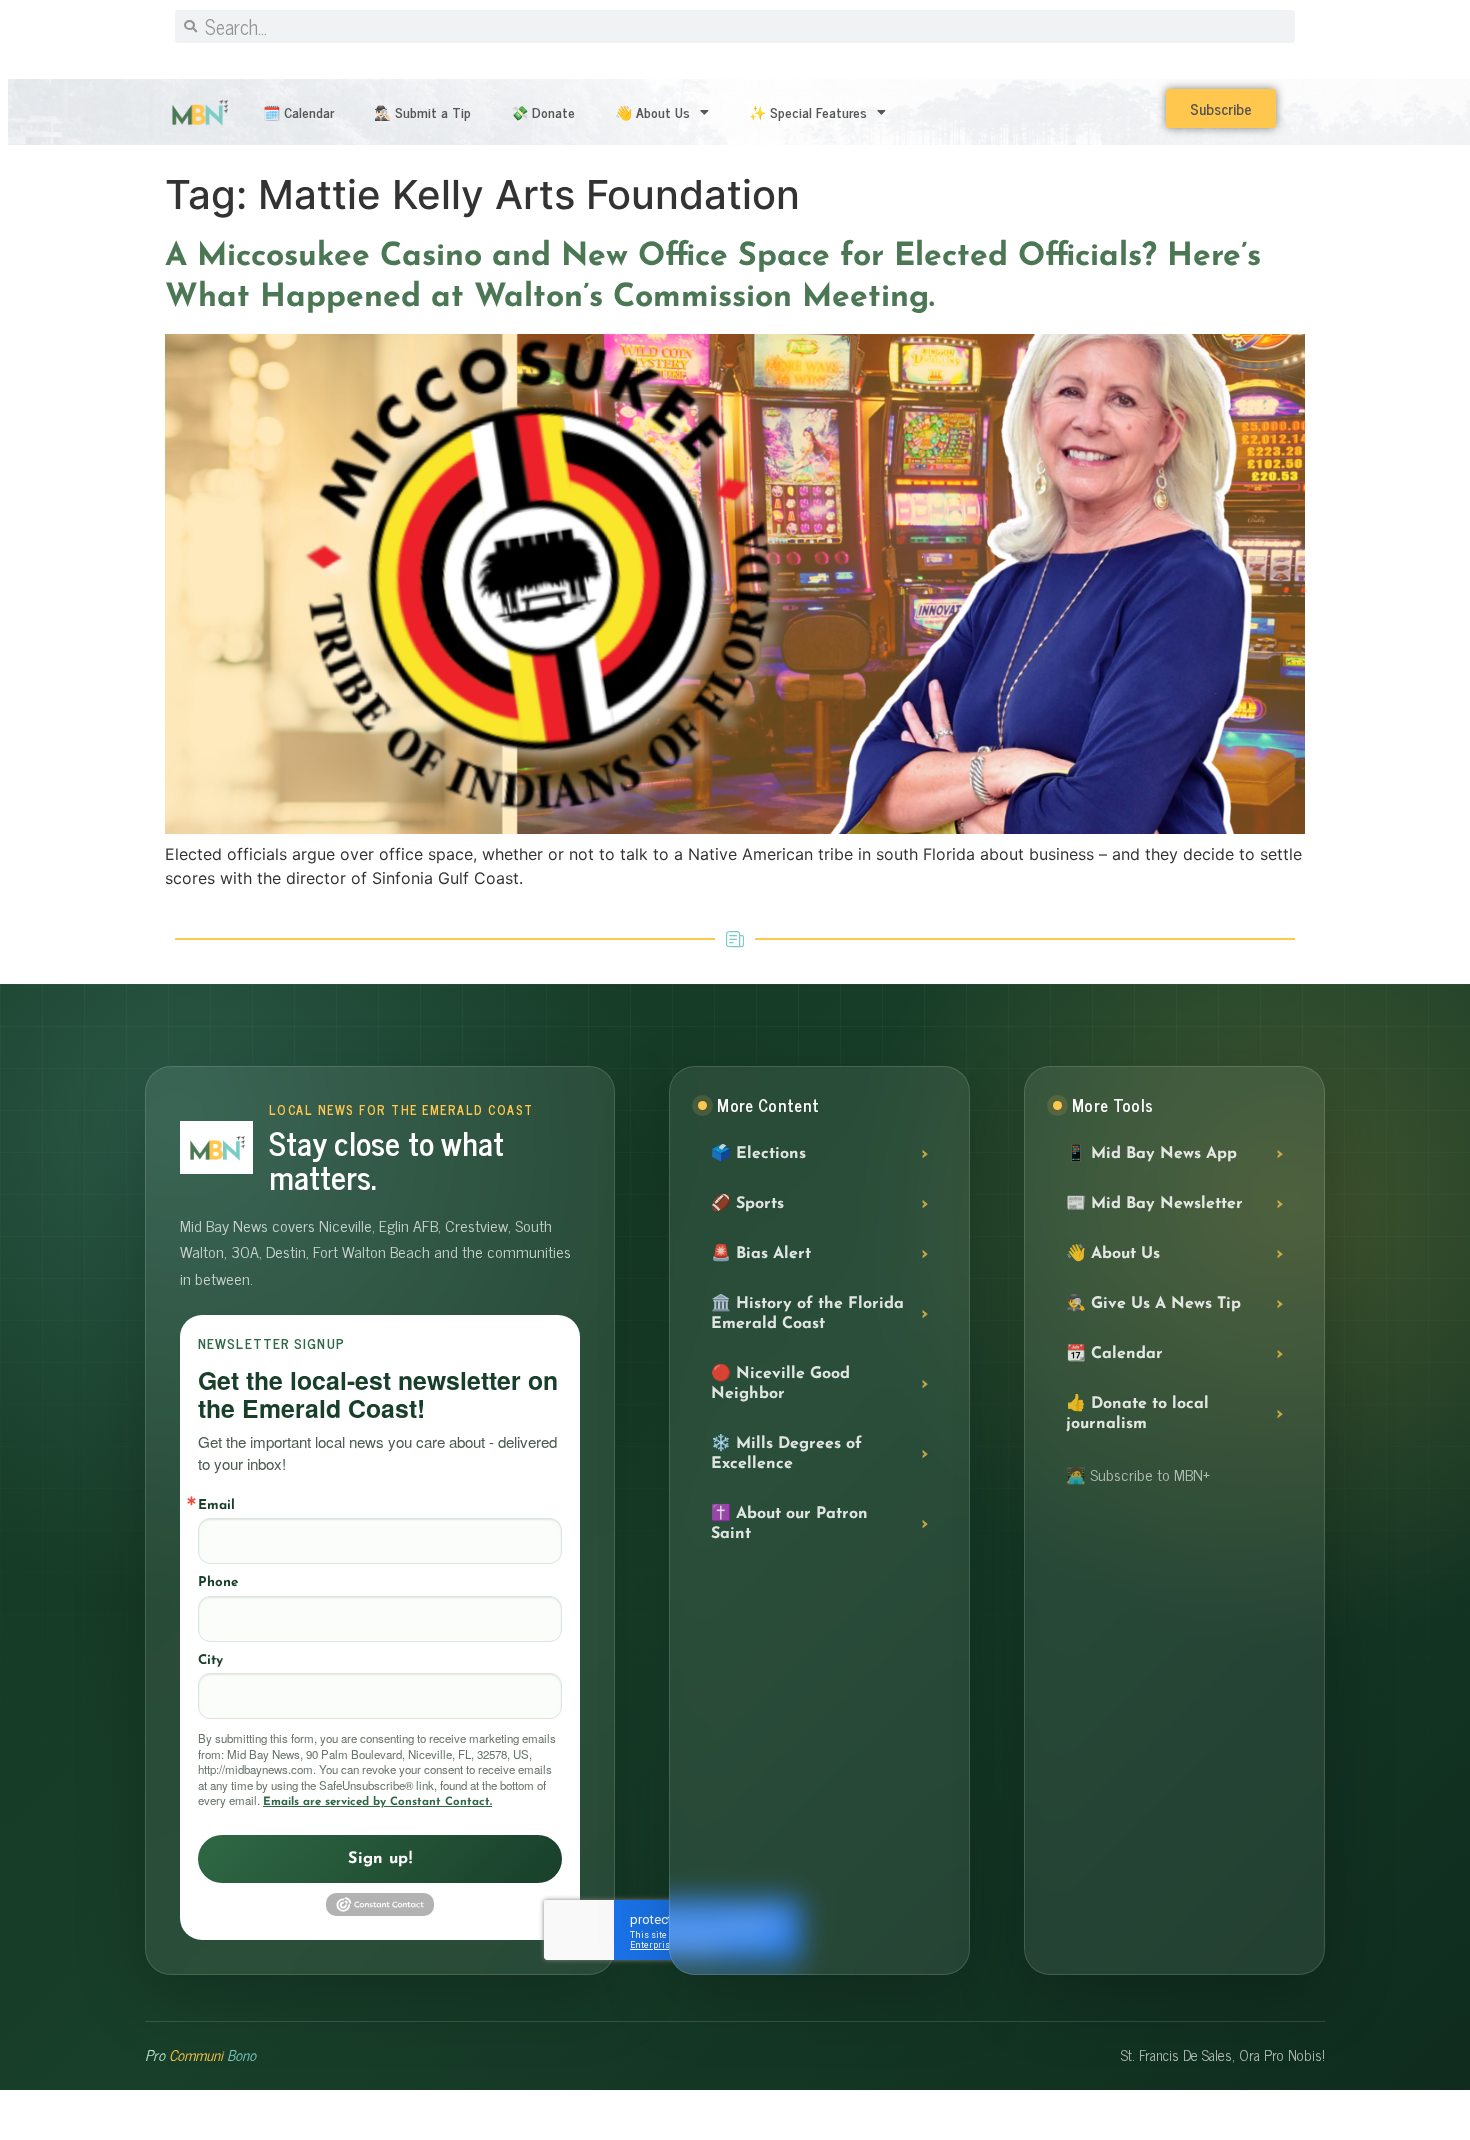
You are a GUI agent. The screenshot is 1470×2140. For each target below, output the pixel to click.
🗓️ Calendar (298, 111)
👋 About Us (652, 111)
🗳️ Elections (758, 1154)
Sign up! (380, 1859)
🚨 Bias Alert (761, 1254)
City (210, 1660)
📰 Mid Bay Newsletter (1154, 1204)
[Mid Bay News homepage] (216, 1147)
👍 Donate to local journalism (1137, 1414)
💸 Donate (543, 111)
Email (216, 1505)
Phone (218, 1582)
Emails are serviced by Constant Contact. (377, 1802)
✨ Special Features (808, 111)
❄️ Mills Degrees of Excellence (786, 1454)
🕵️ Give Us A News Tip (1153, 1304)
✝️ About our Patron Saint (789, 1524)
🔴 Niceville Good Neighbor (780, 1384)
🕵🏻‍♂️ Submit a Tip (422, 111)
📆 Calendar (1114, 1354)
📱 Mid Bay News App (1151, 1154)
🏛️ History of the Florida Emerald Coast (807, 1314)
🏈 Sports (747, 1204)
